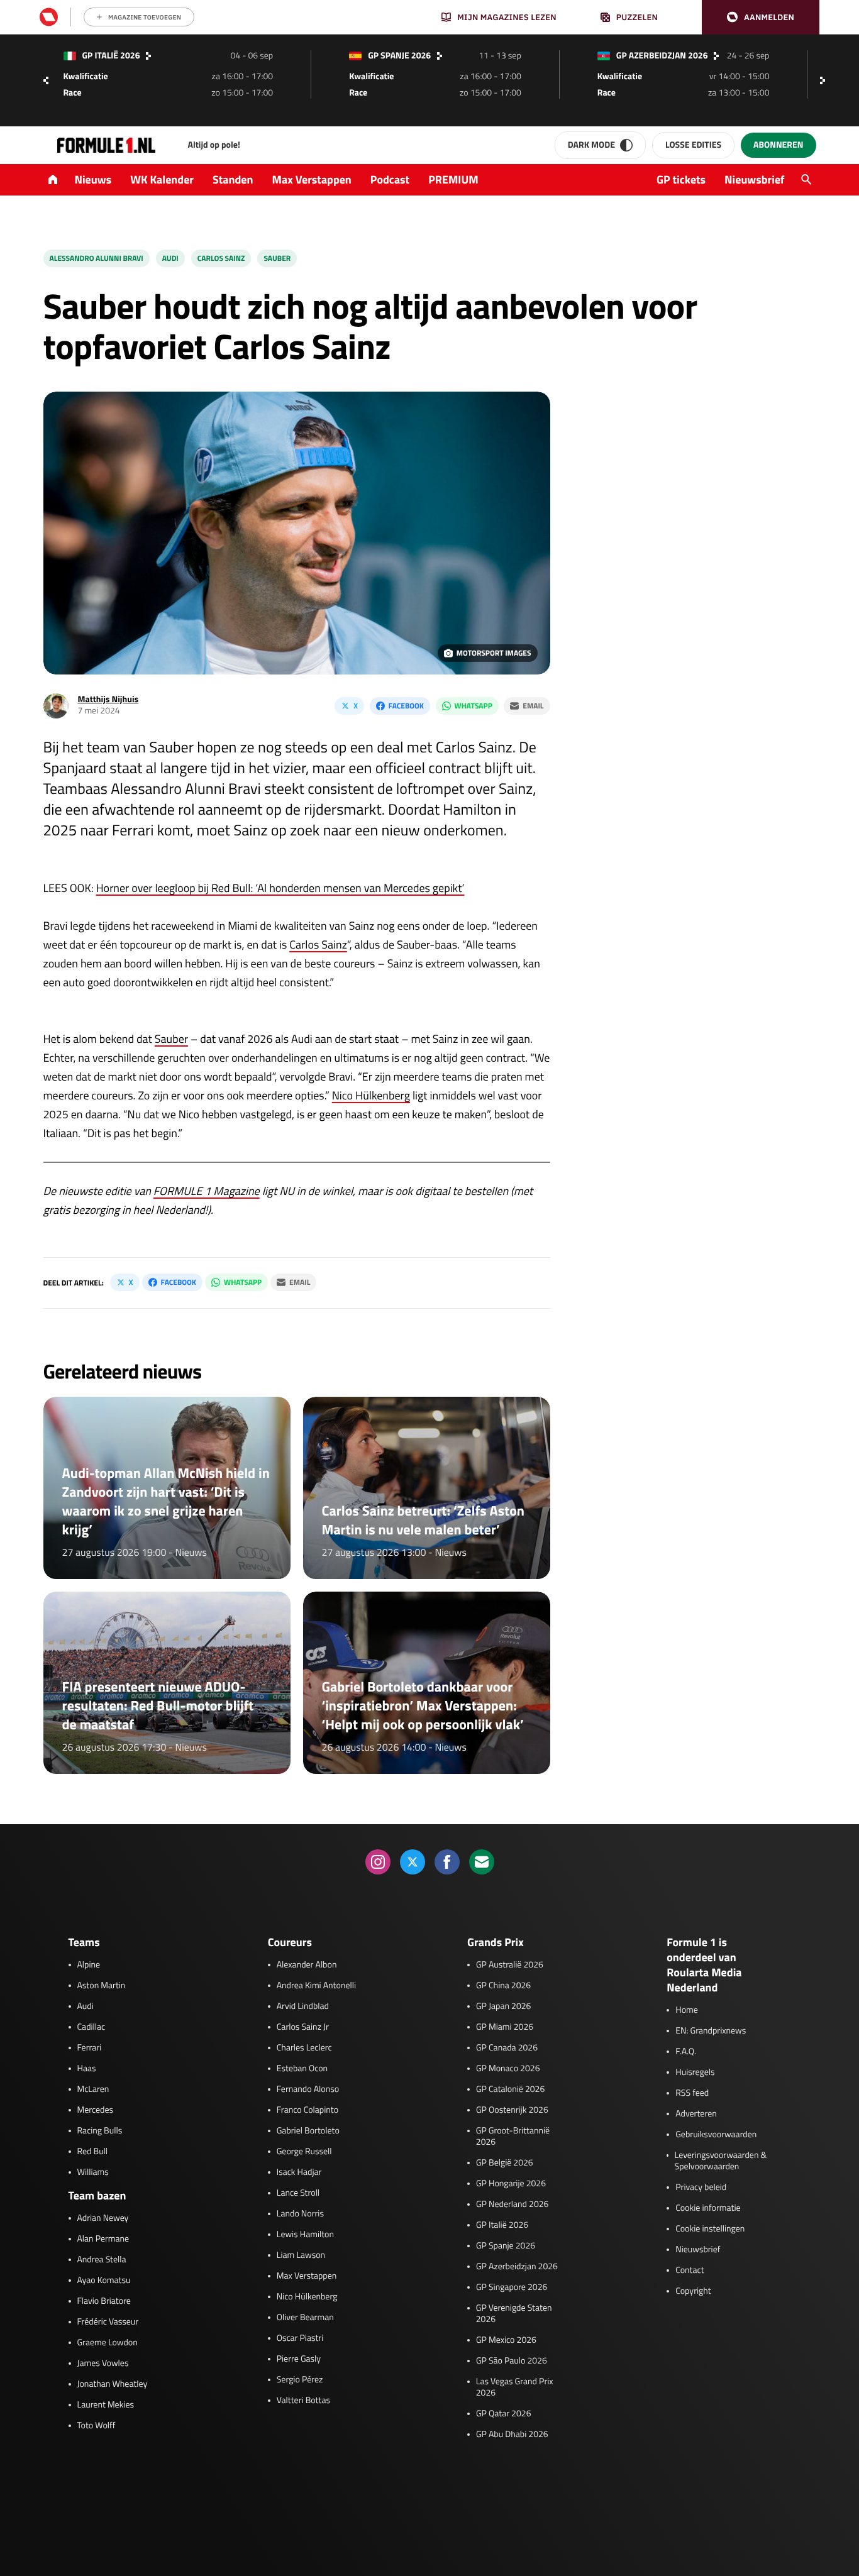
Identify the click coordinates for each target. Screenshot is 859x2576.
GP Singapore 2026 (512, 2287)
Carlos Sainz (221, 258)
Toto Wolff (97, 2426)
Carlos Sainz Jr (303, 2027)
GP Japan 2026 (503, 2006)
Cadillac (91, 2027)
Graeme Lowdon (108, 2343)
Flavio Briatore (104, 2301)
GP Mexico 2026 (506, 2340)
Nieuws (93, 179)
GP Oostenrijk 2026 (512, 2110)
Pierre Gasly (299, 2359)
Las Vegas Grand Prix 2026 (515, 2387)
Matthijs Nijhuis (108, 699)
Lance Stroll (298, 2193)
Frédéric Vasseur (108, 2322)
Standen (233, 179)
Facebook (406, 706)
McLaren (93, 2089)
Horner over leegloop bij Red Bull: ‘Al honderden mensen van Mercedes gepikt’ (280, 888)
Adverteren (696, 2114)
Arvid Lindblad (303, 2006)
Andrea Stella (102, 2260)
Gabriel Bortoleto (308, 2131)
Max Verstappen (312, 179)
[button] (761, 17)
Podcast (390, 179)
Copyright (693, 2291)
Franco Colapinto (308, 2110)
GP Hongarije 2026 (511, 2184)
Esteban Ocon (302, 2069)
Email (533, 706)
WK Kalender (162, 179)
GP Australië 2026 (510, 1965)
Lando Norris (300, 2214)
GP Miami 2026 (505, 2027)
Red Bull (93, 2152)
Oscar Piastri (300, 2338)
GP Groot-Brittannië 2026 (513, 2137)
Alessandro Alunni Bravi (97, 258)
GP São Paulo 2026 (512, 2361)
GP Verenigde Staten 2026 (514, 2314)
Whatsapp (474, 706)
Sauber (277, 258)
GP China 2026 (503, 1986)
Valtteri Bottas (303, 2401)
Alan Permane (103, 2239)
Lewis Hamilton (305, 2235)
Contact (690, 2271)
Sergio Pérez (300, 2380)
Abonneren (778, 145)
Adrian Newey (103, 2218)
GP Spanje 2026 (506, 2246)
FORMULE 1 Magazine (207, 1191)
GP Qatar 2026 (503, 2414)
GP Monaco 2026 (508, 2069)
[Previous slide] (46, 80)
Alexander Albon (307, 1965)
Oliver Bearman (305, 2318)
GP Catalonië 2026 (510, 2089)
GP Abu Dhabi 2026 (512, 2435)
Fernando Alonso (308, 2089)
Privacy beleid (701, 2188)
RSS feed (692, 2093)
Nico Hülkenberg (371, 1095)
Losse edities (693, 145)
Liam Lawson (301, 2255)
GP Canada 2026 (507, 2048)
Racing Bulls (100, 2131)
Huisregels (695, 2072)
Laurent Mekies (106, 2405)
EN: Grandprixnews (711, 2031)
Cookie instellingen (710, 2229)
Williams (93, 2172)
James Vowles (103, 2364)
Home (687, 2010)
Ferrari (90, 2048)
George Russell (304, 2152)
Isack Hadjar (299, 2172)
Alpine (89, 1965)
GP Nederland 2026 (512, 2204)
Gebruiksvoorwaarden (716, 2135)
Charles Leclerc (304, 2048)
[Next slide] (826, 80)
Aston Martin (102, 1986)
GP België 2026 (505, 2163)
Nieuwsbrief (754, 179)
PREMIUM (453, 179)
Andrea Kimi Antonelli (316, 1986)
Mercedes (96, 2110)
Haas (87, 2069)
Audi (170, 258)
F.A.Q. (686, 2052)
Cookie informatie (708, 2208)
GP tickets (681, 179)
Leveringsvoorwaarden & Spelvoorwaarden (721, 2161)
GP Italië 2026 (502, 2225)
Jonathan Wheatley (113, 2384)
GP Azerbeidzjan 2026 (517, 2267)
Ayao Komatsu (104, 2281)
